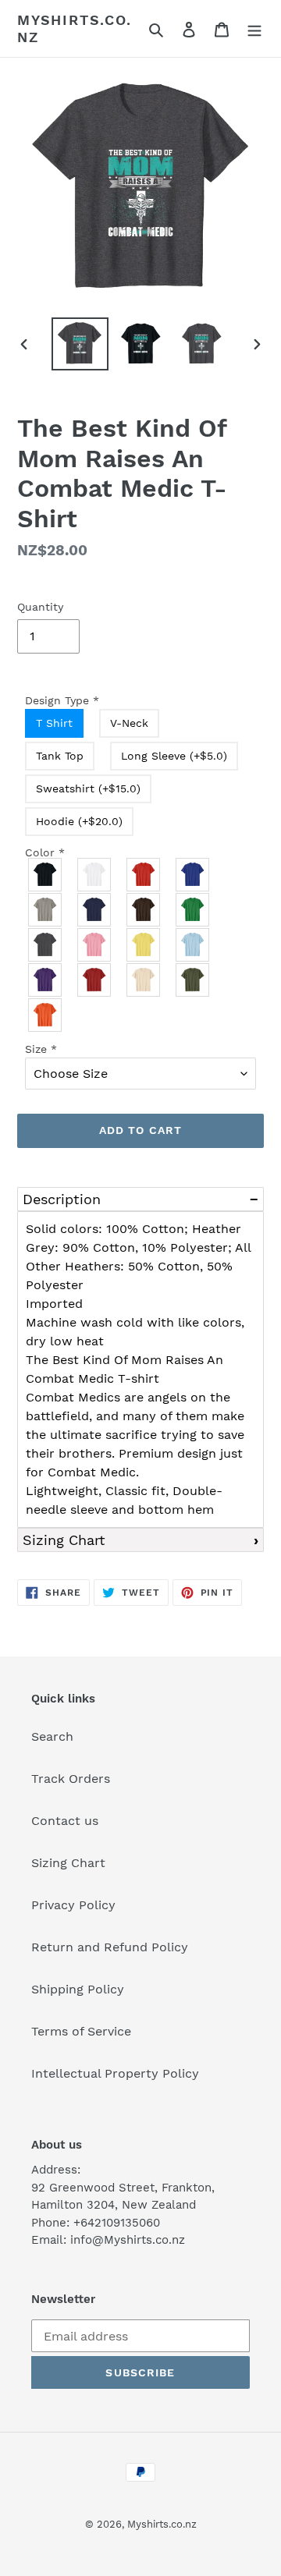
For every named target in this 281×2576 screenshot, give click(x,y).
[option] (80, 344)
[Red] (144, 875)
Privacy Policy (73, 1905)
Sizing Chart (64, 1540)
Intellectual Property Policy (115, 2073)
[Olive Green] (193, 980)
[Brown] (144, 910)
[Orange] (46, 1015)
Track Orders (71, 1779)
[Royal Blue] (193, 875)
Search (52, 1736)
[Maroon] (95, 980)
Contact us (65, 1821)
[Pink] (95, 945)
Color (45, 852)
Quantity (40, 607)
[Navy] (95, 910)
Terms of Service (81, 2031)
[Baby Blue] (193, 945)
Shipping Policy (78, 1989)
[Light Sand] (144, 980)
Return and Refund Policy (110, 1947)
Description (62, 1199)
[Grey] (46, 910)
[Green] (193, 910)
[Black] (46, 875)
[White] (95, 875)
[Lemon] (144, 945)
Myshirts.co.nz (75, 28)
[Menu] (254, 29)
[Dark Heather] (46, 945)
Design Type (62, 700)
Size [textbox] (41, 1049)
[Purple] (46, 980)
